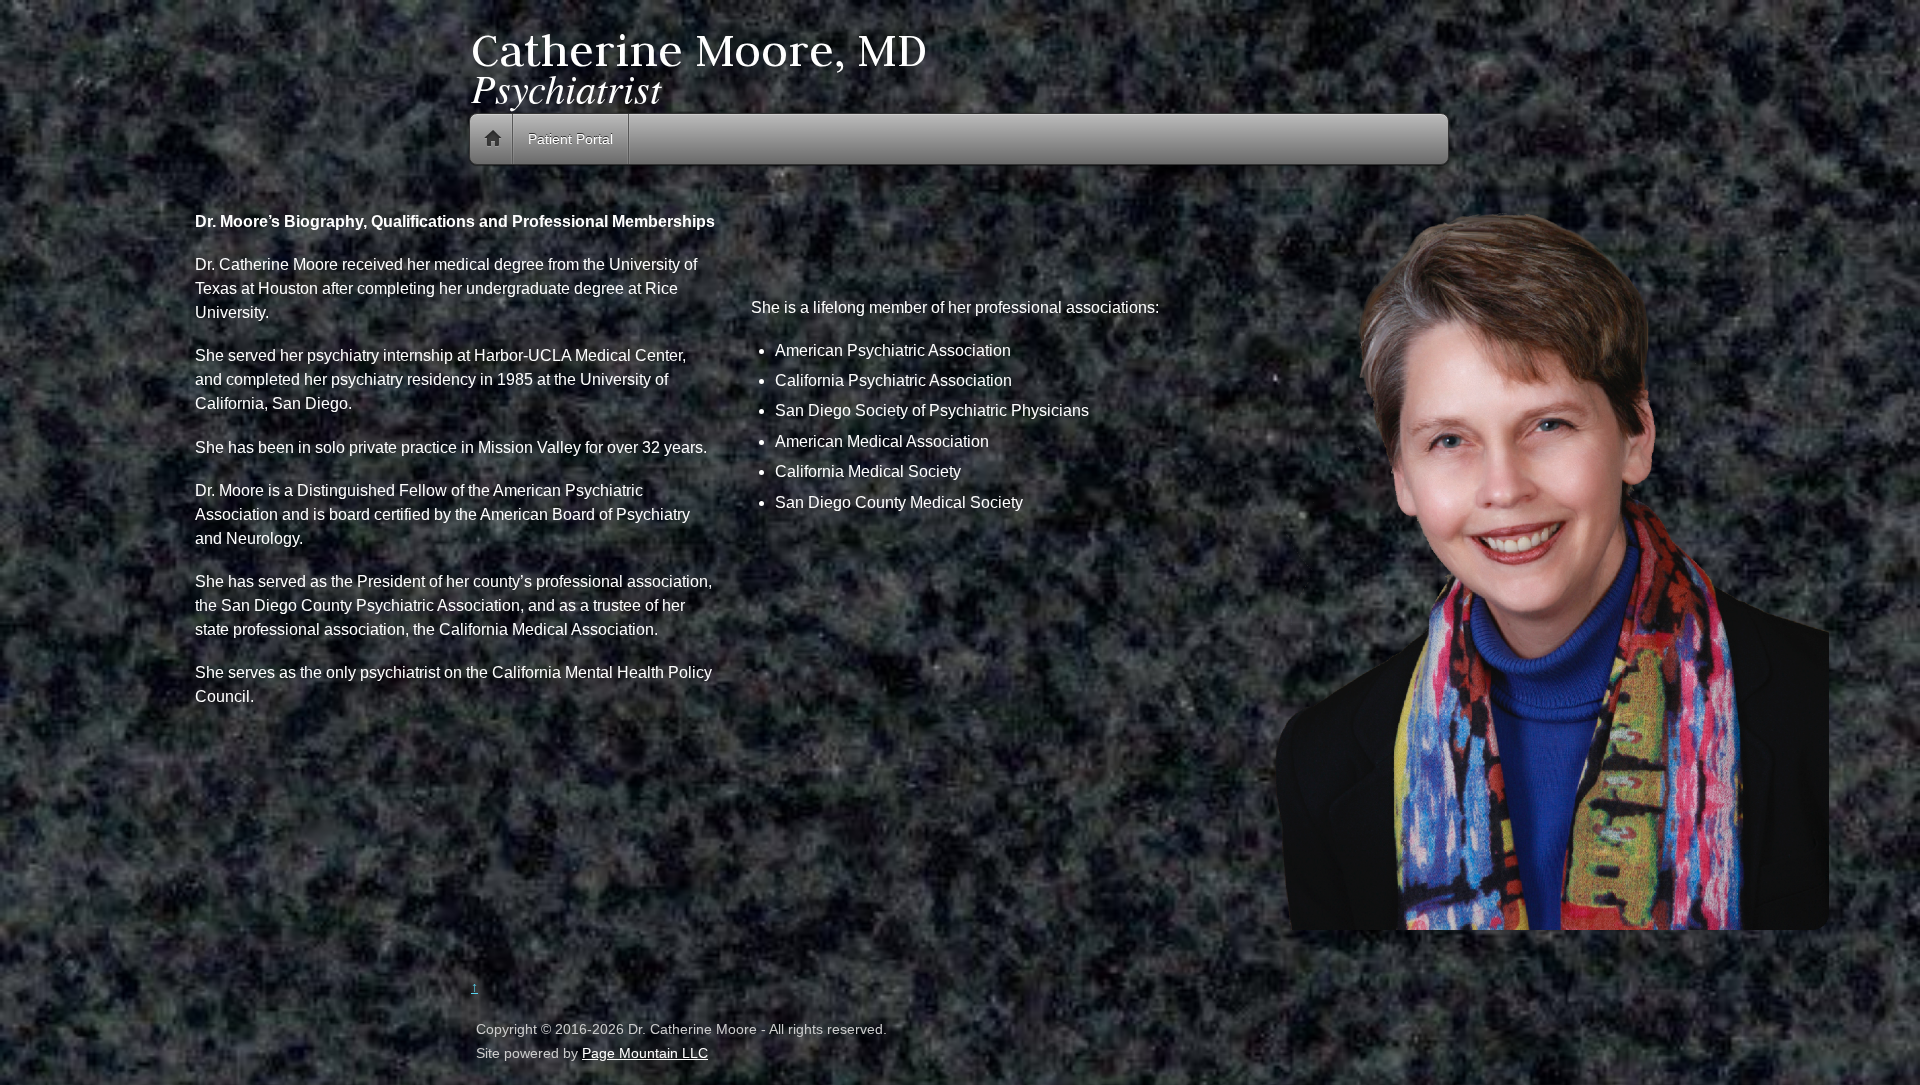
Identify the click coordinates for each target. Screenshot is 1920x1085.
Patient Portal (570, 139)
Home (493, 139)
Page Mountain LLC (645, 1053)
